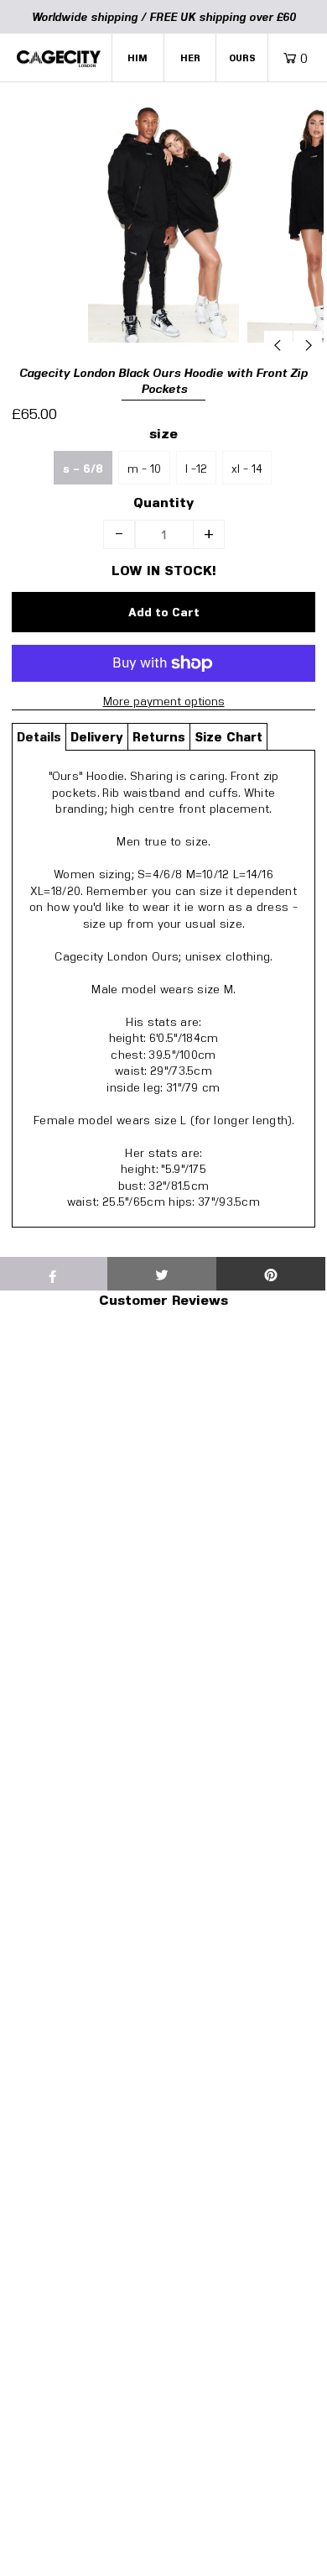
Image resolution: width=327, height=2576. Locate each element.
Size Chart (228, 736)
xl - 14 (247, 468)
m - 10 (144, 468)
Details (39, 736)
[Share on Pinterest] (271, 1274)
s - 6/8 (83, 469)
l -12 (196, 468)
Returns (159, 736)
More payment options (164, 701)
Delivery (97, 736)
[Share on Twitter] (162, 1274)
